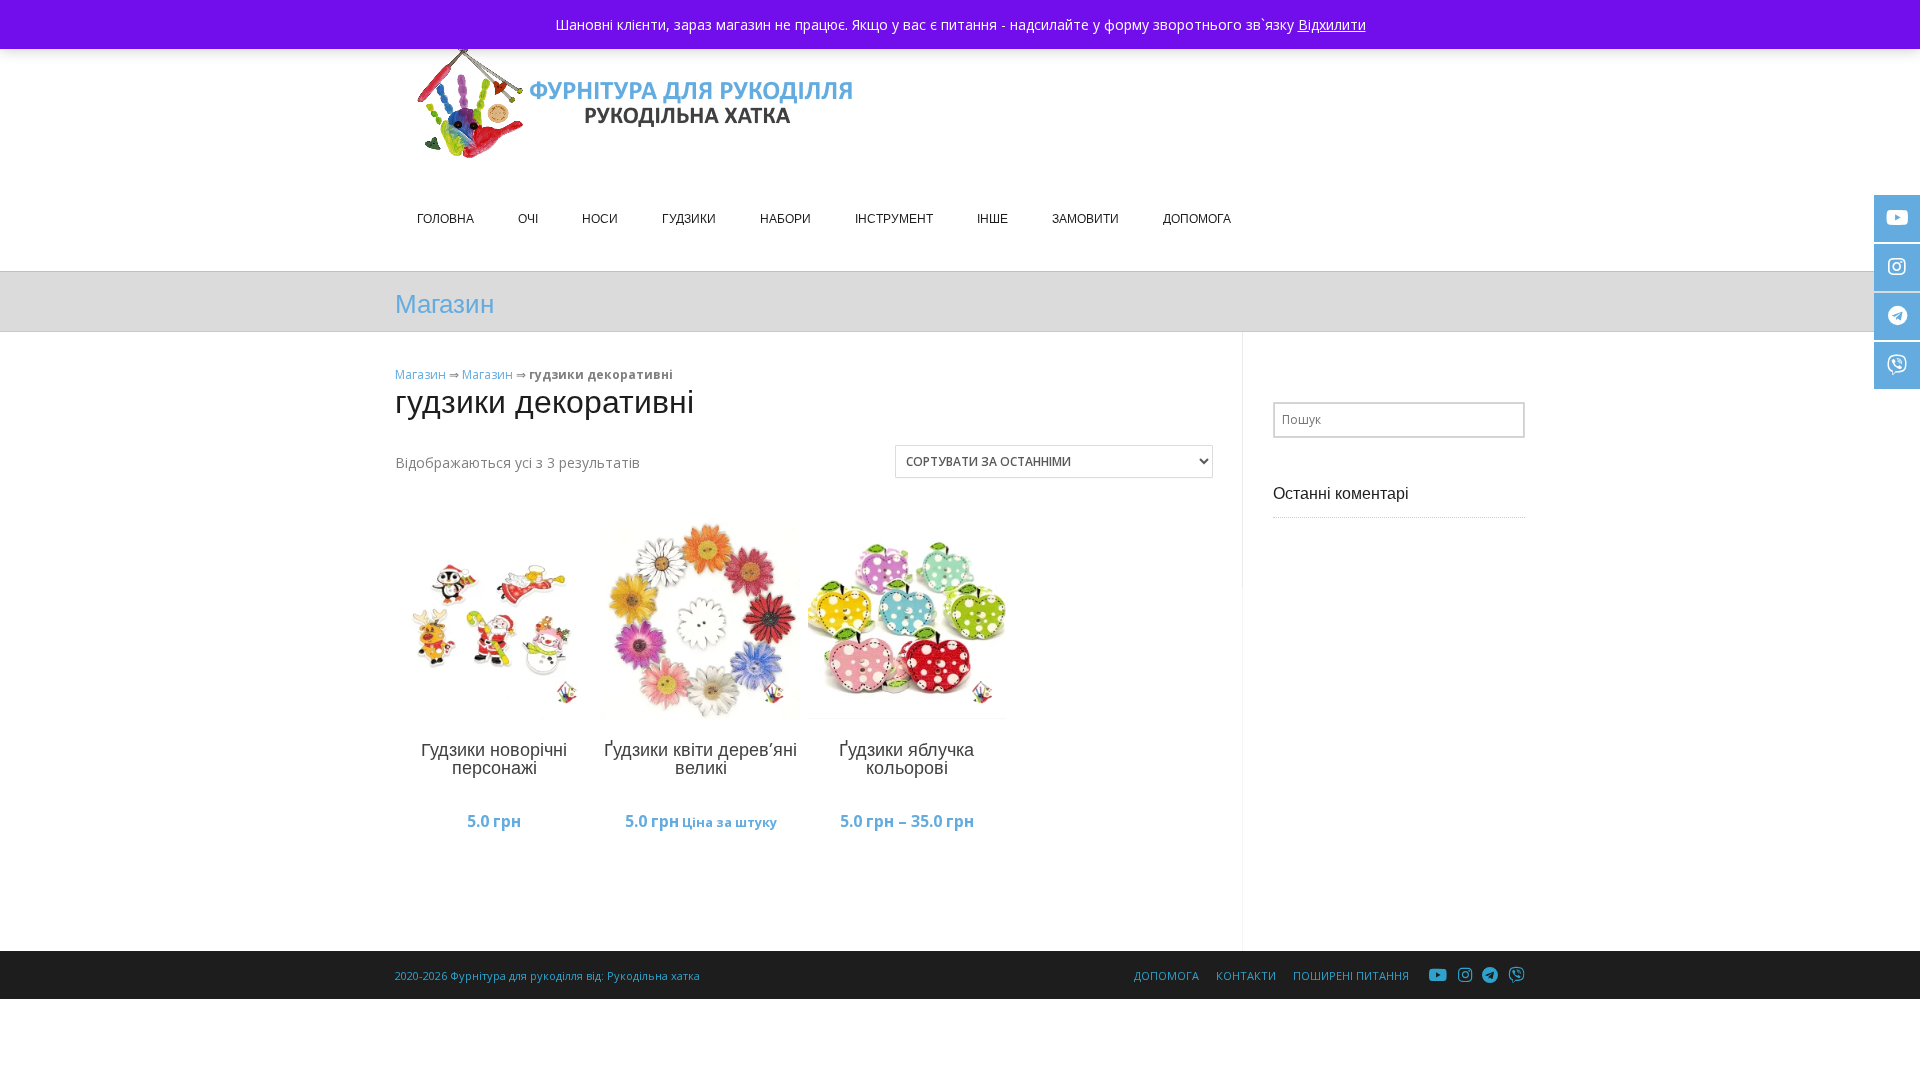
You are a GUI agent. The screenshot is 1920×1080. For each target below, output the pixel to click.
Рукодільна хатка (653, 975)
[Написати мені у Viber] (1516, 975)
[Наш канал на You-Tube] (1438, 975)
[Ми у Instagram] (1465, 975)
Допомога (1166, 975)
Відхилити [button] (1332, 24)
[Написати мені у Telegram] (1490, 975)
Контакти (1246, 975)
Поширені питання (1351, 975)
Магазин (420, 374)
